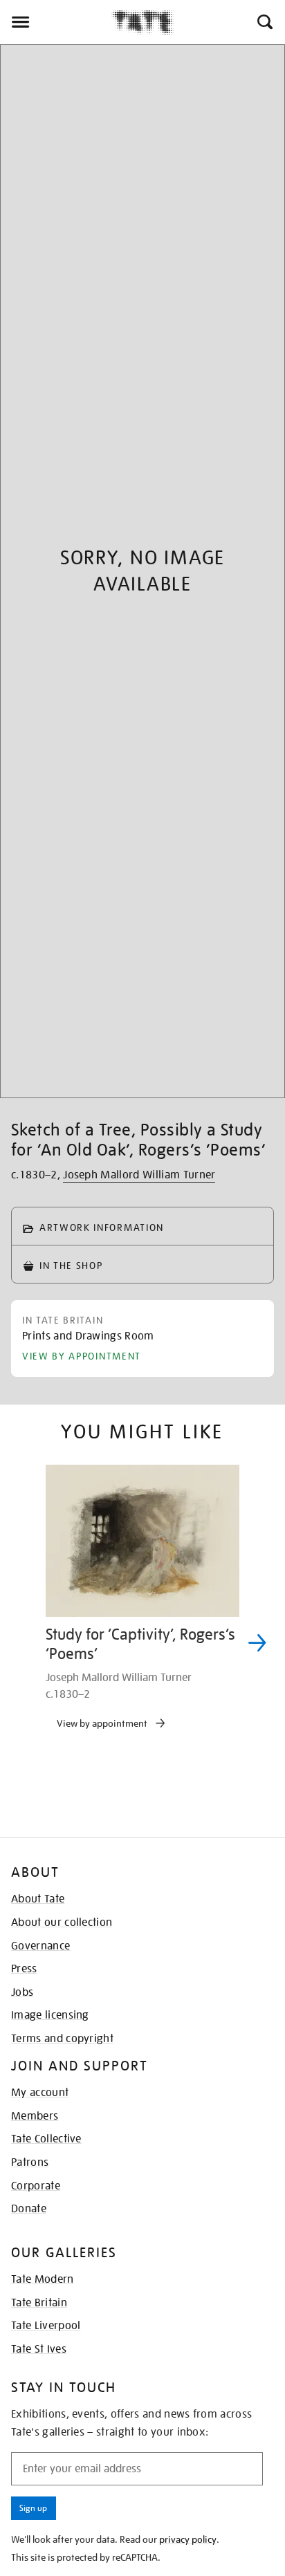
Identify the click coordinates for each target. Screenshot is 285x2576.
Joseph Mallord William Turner (139, 1175)
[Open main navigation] (56, 22)
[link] (88, 1339)
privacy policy (188, 2539)
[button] (264, 22)
